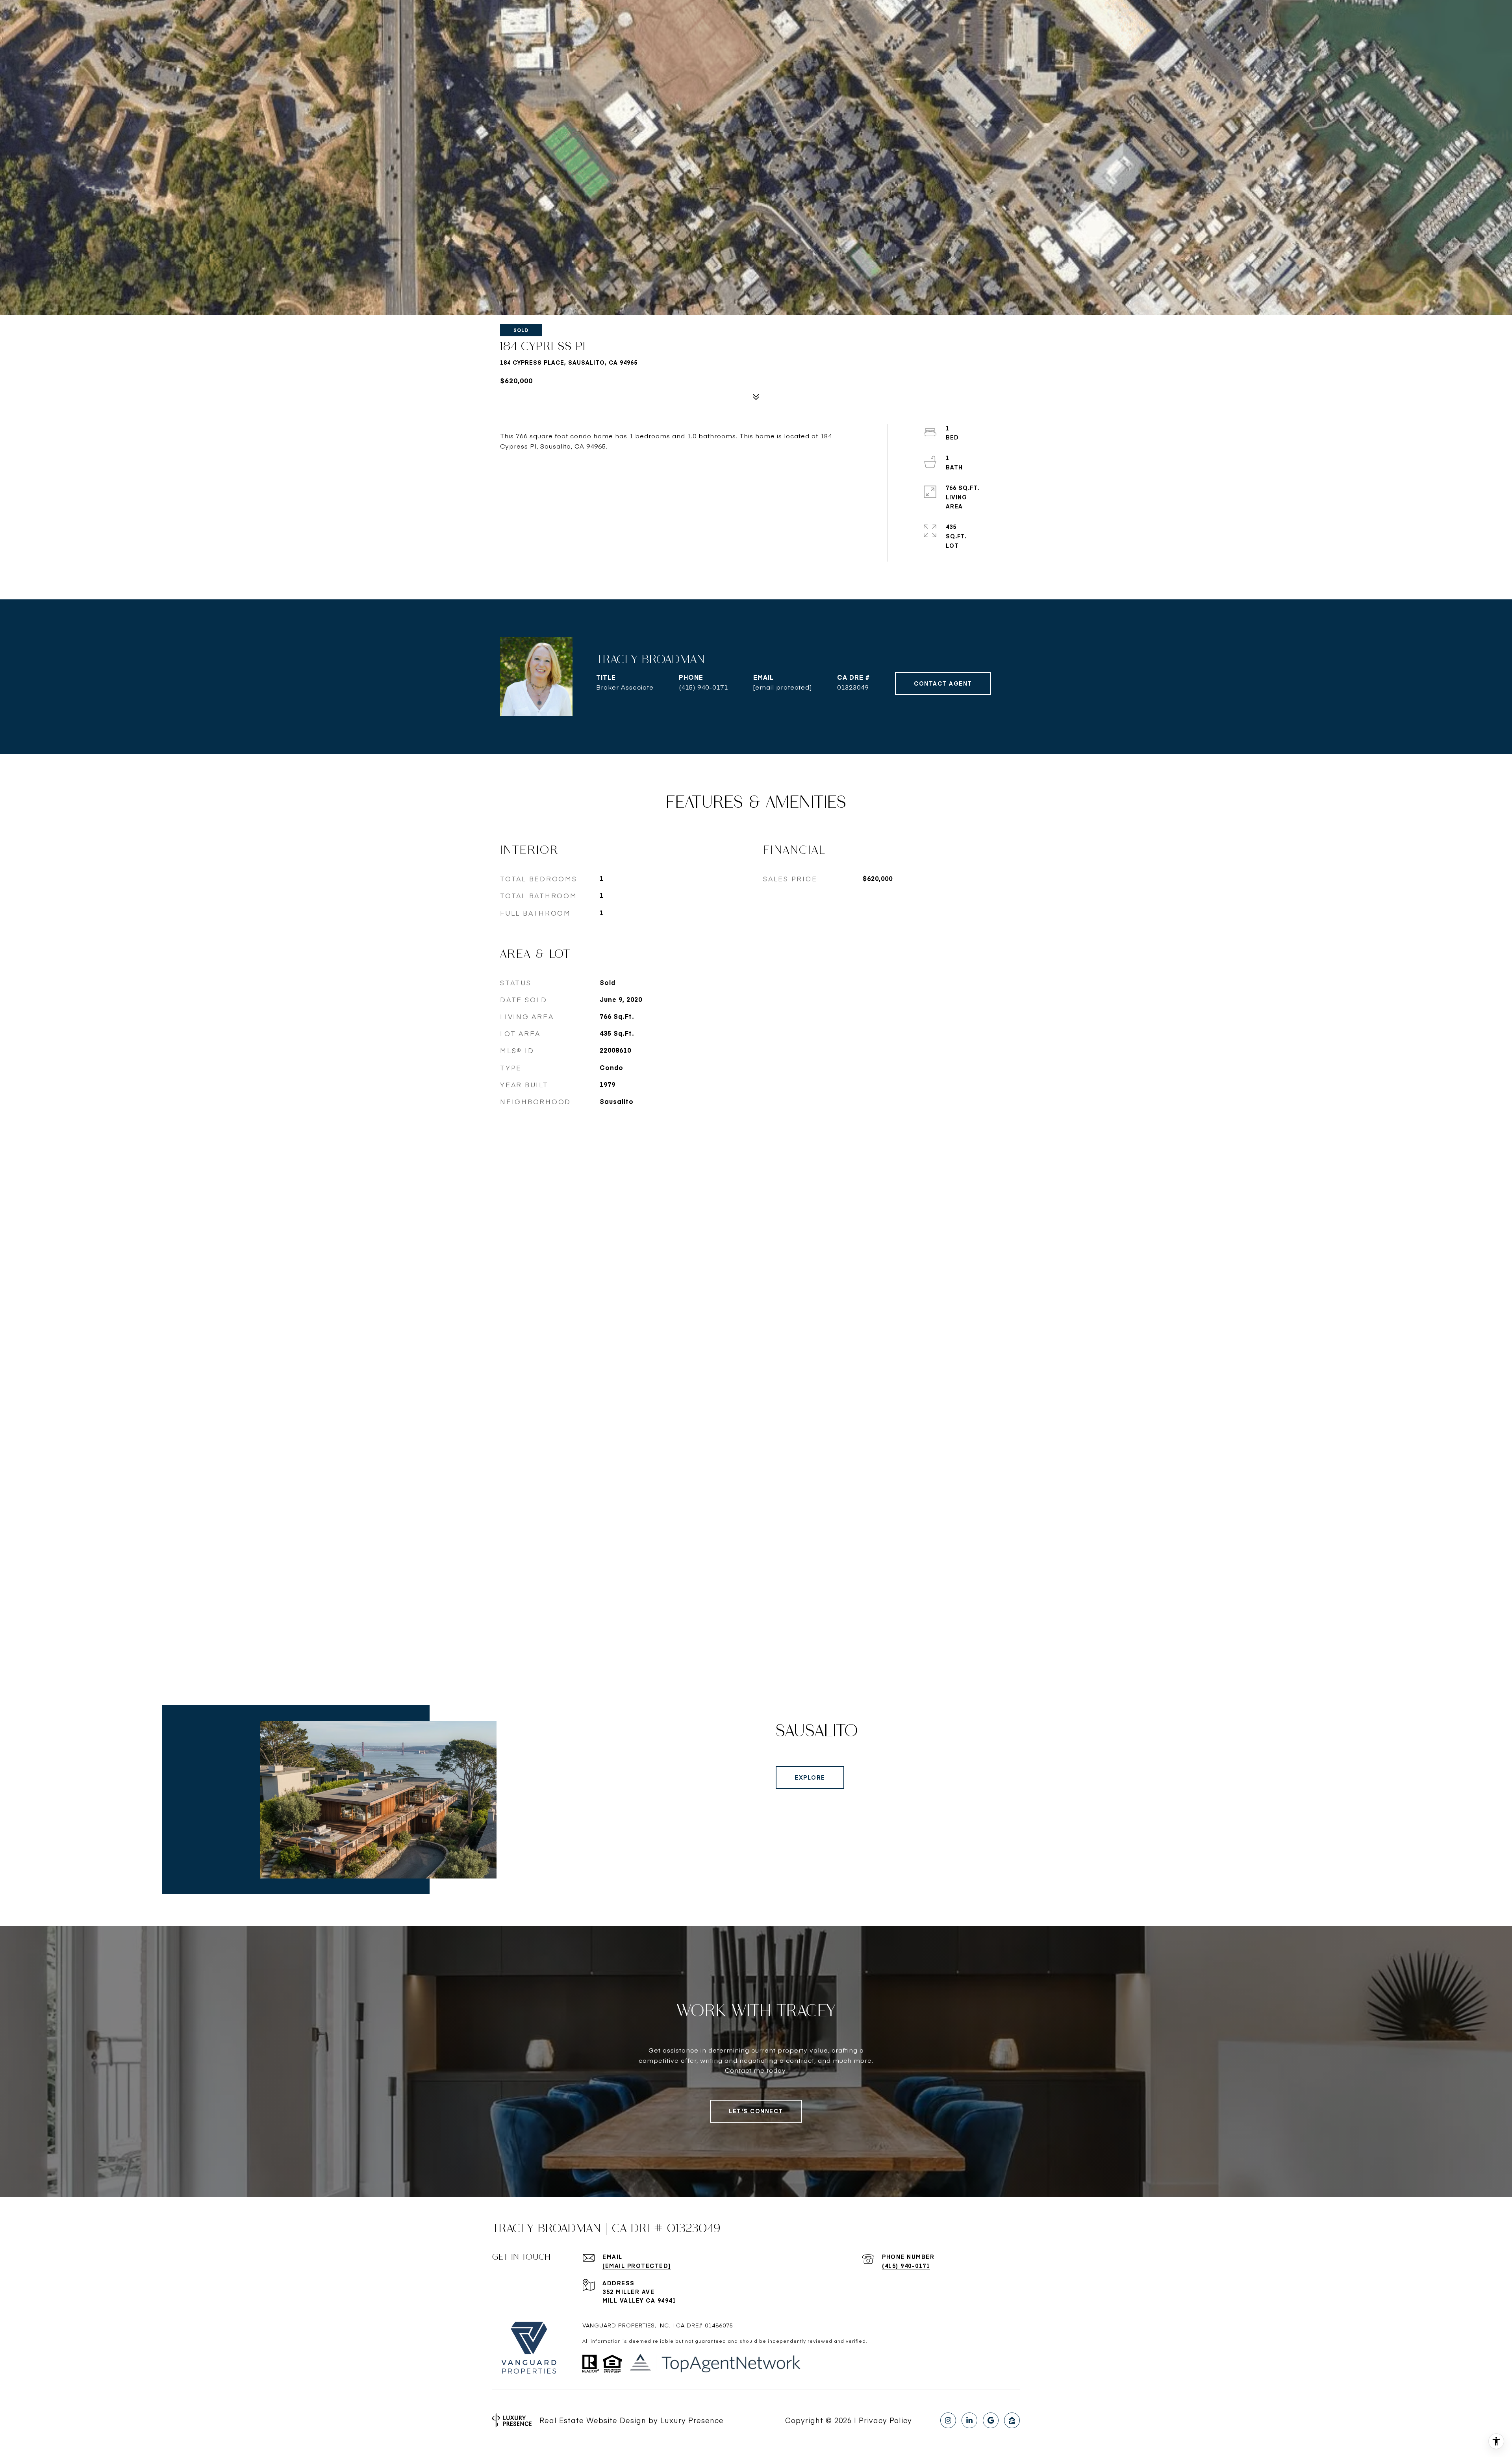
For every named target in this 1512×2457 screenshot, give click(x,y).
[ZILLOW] (1012, 2420)
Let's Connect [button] (756, 2111)
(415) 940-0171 (703, 687)
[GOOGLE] (991, 2420)
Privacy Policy (885, 2420)
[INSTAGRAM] (948, 2420)
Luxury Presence (692, 2420)
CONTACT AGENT (943, 683)
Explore (810, 1777)
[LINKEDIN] (969, 2420)
